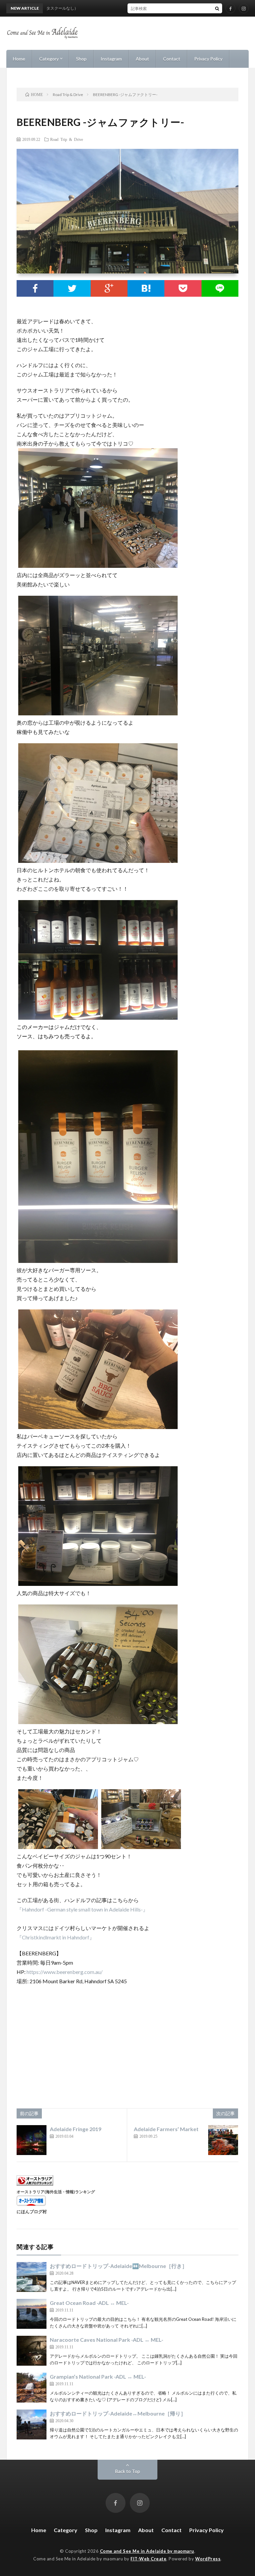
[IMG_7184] (98, 713)
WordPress (208, 2559)
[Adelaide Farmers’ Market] (223, 2140)
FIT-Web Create (148, 2559)
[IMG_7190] (98, 1018)
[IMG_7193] (98, 1261)
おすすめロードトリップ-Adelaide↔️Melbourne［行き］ (119, 2266)
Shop (81, 59)
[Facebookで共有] (35, 288)
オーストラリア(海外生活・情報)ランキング (56, 2192)
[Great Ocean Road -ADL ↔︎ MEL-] (32, 2314)
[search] (217, 8)
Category (49, 59)
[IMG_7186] (141, 1847)
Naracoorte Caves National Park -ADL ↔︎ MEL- (107, 2340)
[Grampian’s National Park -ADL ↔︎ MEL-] (32, 2388)
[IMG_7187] (98, 1584)
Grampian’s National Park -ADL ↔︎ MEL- (98, 2376)
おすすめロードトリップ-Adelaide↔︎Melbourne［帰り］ (118, 2413)
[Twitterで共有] (72, 288)
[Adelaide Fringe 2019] (32, 2140)
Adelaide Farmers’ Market (166, 2129)
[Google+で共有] (109, 288)
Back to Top (128, 2471)
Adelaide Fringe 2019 (76, 2129)
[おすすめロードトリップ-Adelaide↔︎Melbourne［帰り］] (32, 2424)
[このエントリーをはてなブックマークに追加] (146, 288)
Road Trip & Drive (67, 139)
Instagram (111, 59)
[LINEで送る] (220, 288)
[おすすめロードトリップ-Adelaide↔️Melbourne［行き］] (32, 2277)
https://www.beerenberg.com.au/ (65, 1972)
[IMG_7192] (98, 1722)
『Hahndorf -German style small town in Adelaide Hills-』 (82, 1909)
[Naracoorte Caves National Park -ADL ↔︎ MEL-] (32, 2351)
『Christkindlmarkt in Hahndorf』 (56, 1937)
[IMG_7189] (98, 861)
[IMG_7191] (98, 1427)
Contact (172, 59)
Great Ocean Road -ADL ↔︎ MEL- (89, 2303)
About (142, 59)
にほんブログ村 (32, 2212)
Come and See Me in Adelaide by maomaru (147, 2551)
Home (19, 59)
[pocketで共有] (183, 288)
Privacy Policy (208, 59)
